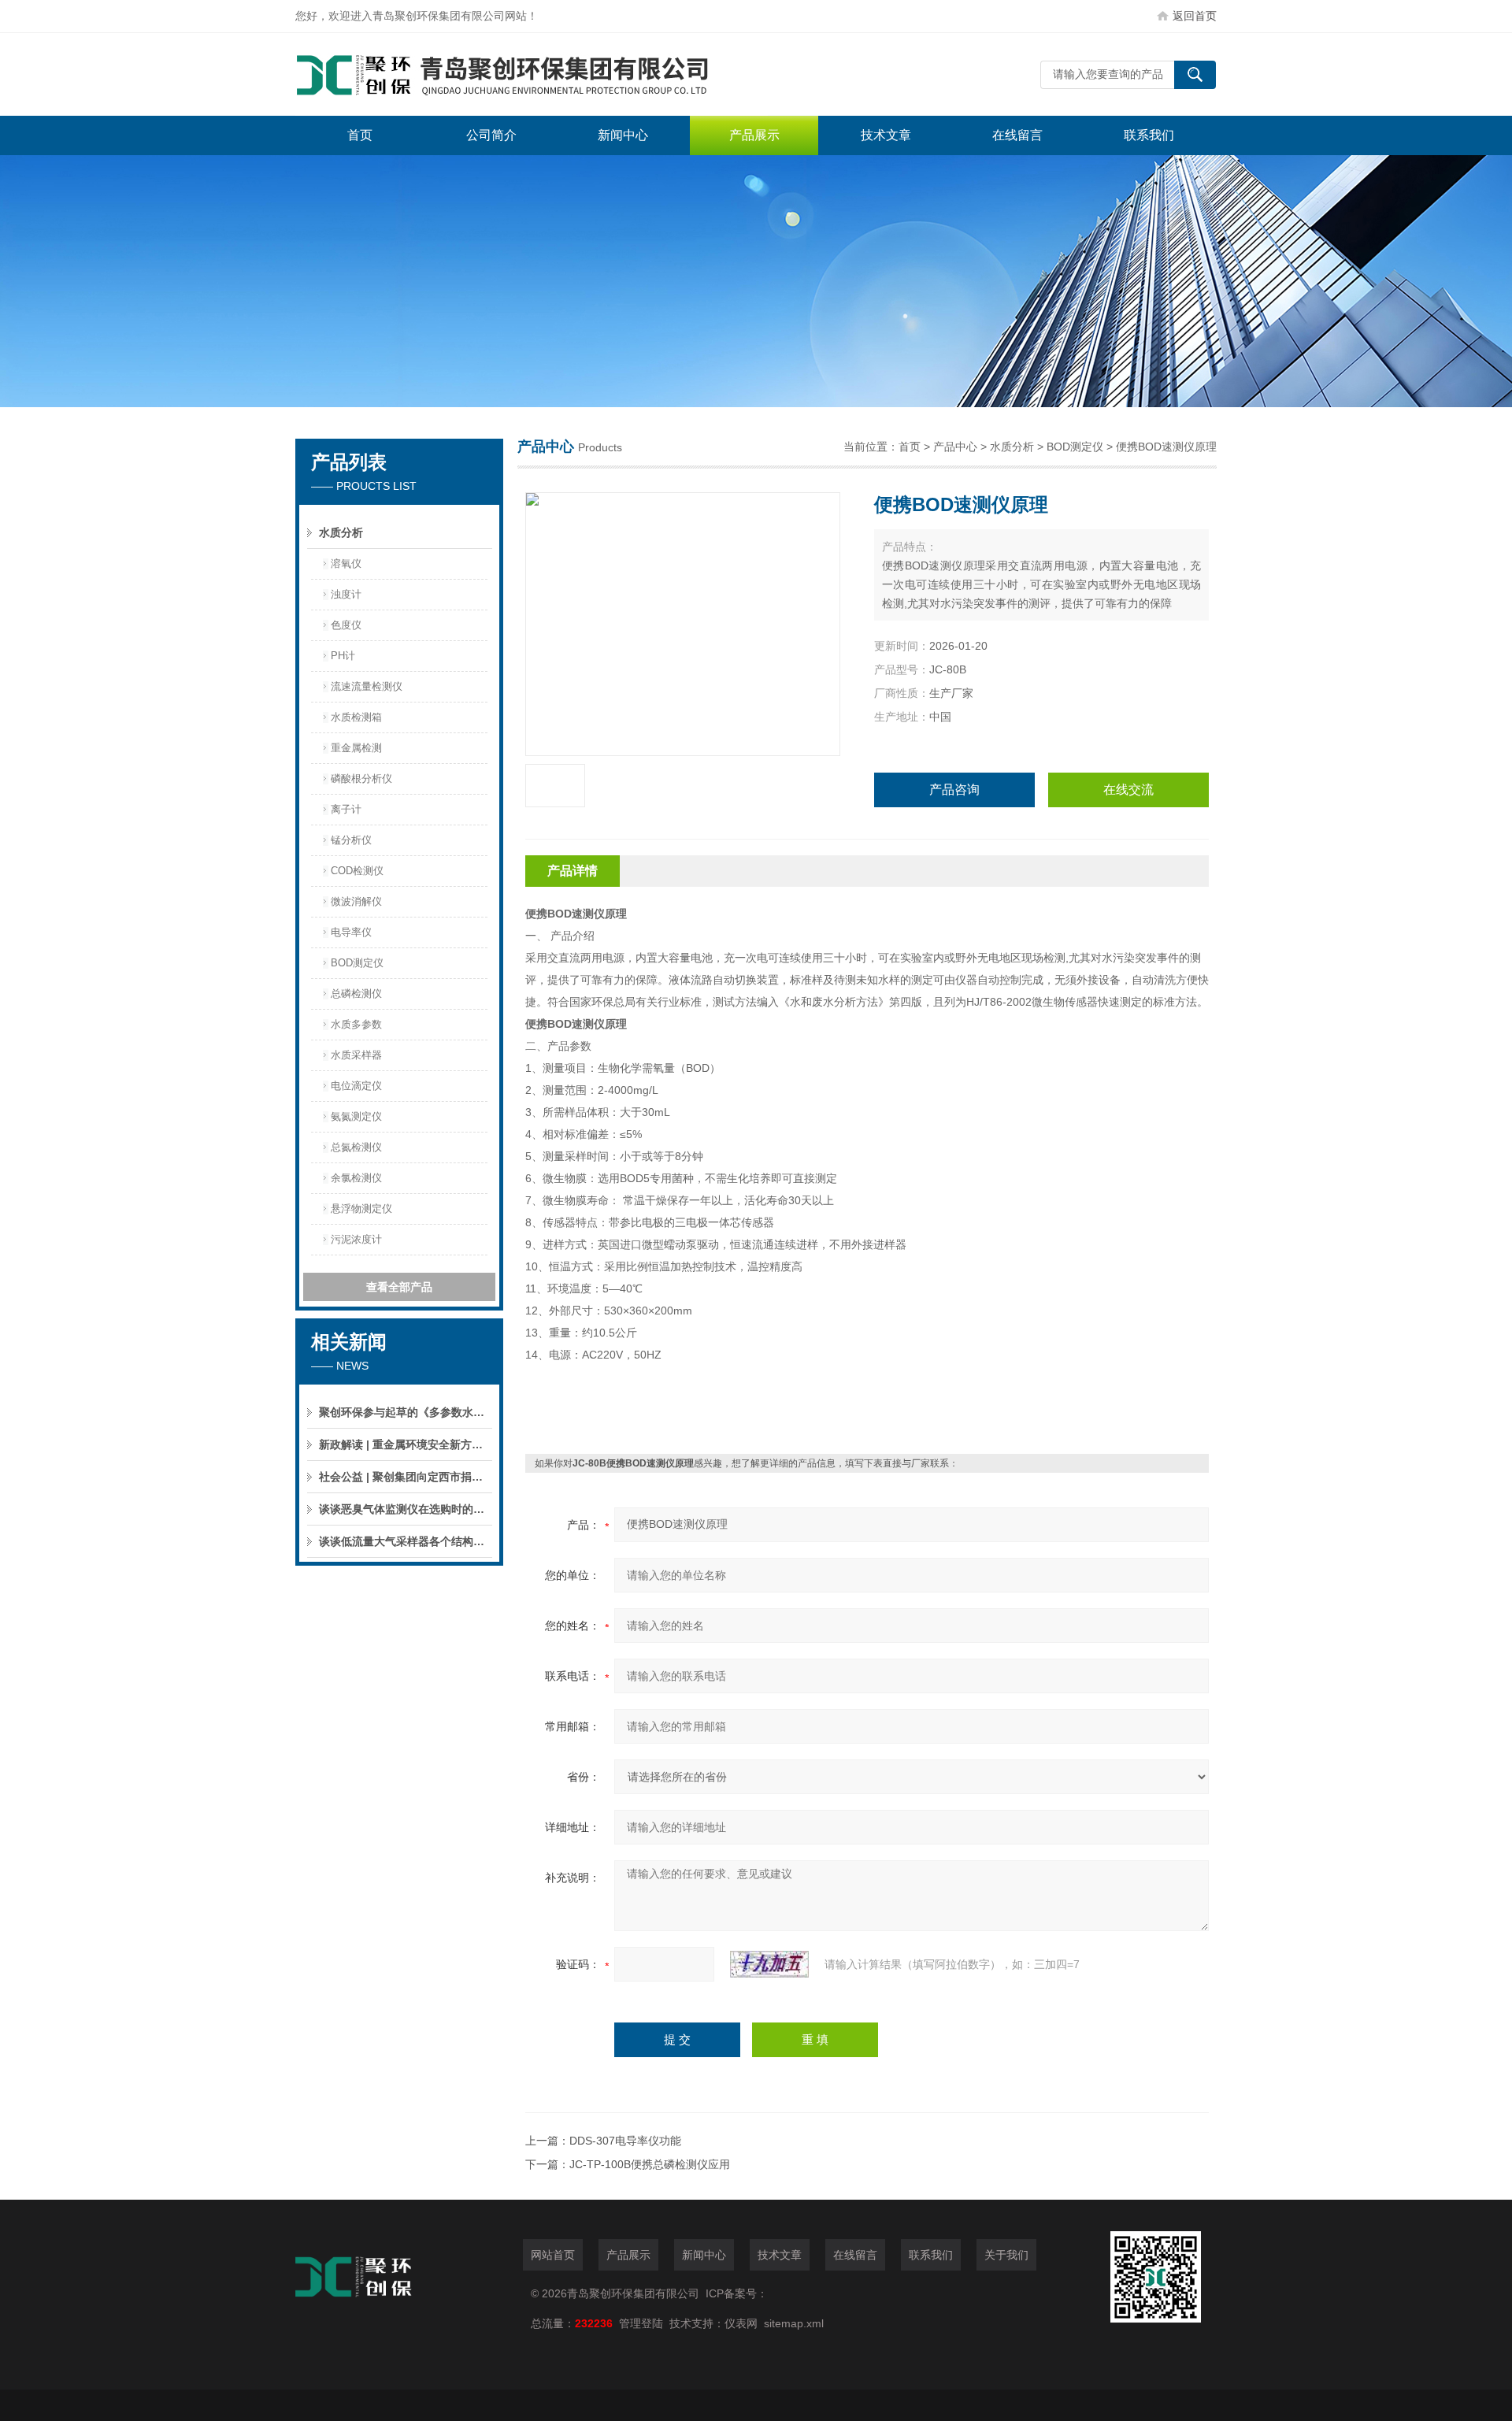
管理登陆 (641, 2323)
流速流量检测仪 (367, 686)
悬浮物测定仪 (361, 1209)
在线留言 (1017, 135)
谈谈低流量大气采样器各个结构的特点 (406, 1541)
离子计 (346, 809)
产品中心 (955, 447)
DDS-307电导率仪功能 (625, 2141)
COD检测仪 (357, 871)
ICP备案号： (737, 2293)
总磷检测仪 (356, 994)
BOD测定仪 (357, 963)
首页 (360, 135)
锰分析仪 (351, 840)
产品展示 (754, 135)
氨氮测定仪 (356, 1116)
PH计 (343, 656)
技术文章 (886, 135)
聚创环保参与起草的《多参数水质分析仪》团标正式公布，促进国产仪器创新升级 (406, 1412)
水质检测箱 (356, 717)
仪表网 (741, 2323)
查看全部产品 (399, 1287)
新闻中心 (623, 135)
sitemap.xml (794, 2323)
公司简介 (491, 135)
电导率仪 (351, 932)
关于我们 (1006, 2255)
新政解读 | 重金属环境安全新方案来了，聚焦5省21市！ (406, 1444)
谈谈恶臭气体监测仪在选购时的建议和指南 (406, 1509)
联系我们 (1149, 135)
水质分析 (341, 532)
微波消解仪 (356, 901)
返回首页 (1195, 16)
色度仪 (346, 625)
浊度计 (346, 594)
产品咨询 (954, 790)
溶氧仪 (346, 564)
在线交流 (1128, 790)
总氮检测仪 (356, 1147)
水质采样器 (356, 1055)
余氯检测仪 (356, 1178)
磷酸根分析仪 (361, 779)
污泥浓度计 (356, 1239)
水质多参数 (356, 1024)
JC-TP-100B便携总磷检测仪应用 (650, 2164)
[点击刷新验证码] (769, 1964)
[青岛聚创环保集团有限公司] (532, 74)
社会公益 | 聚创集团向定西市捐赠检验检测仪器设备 (406, 1477)
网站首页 (553, 2255)
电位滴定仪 (356, 1086)
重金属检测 (356, 748)
